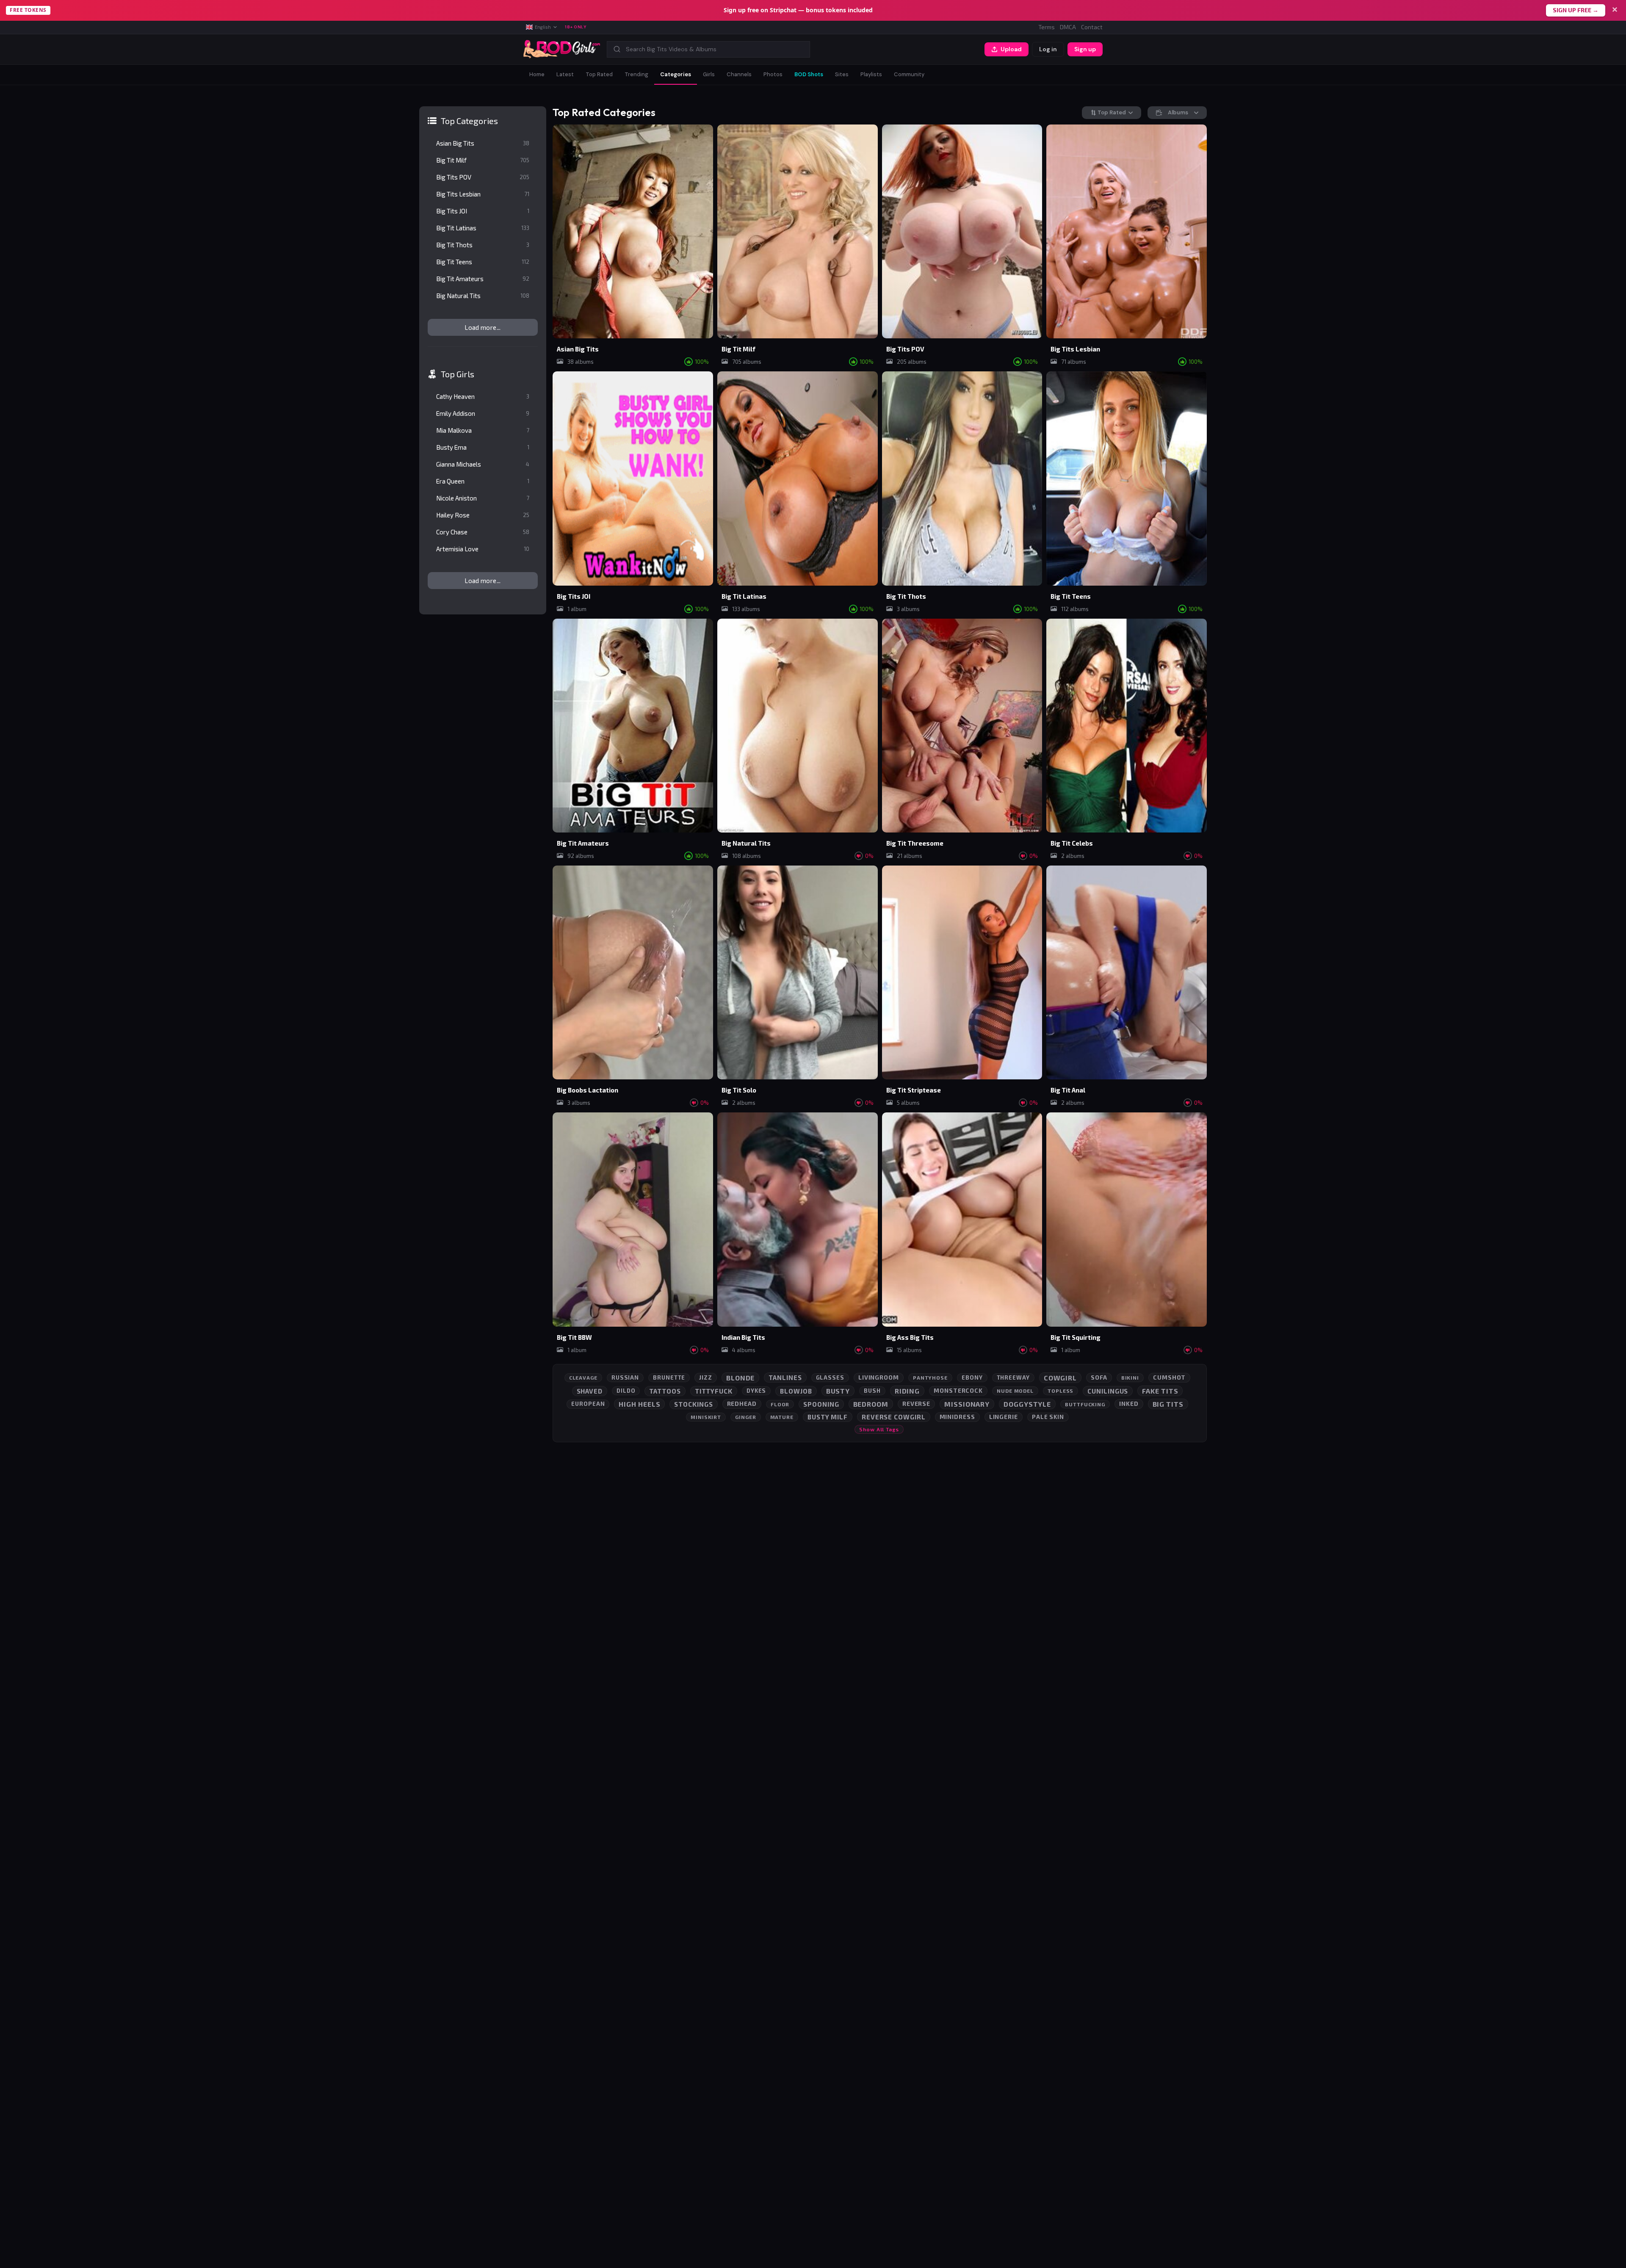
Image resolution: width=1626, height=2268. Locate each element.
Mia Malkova (483, 430)
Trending (636, 74)
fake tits (1160, 1391)
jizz (706, 1377)
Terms (1047, 27)
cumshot (1169, 1377)
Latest (565, 74)
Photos (773, 74)
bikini (1130, 1377)
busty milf (828, 1417)
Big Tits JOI (483, 211)
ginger (745, 1417)
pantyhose (930, 1377)
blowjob (796, 1391)
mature (782, 1417)
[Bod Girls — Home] (562, 49)
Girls (709, 74)
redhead (742, 1404)
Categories (676, 74)
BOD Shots (809, 74)
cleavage (583, 1377)
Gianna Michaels (483, 464)
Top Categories (469, 121)
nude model (1015, 1391)
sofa (1099, 1377)
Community (909, 74)
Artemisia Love (483, 549)
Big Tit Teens (483, 262)
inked (1129, 1404)
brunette (669, 1377)
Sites (842, 74)
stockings (693, 1404)
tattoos (665, 1391)
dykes (756, 1391)
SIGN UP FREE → (1576, 10)
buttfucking (1085, 1404)
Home (537, 74)
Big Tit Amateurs (483, 279)
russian (625, 1377)
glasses (830, 1377)
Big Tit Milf (483, 160)
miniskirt (706, 1417)
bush (872, 1391)
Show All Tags (879, 1429)
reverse (916, 1404)
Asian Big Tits (483, 143)
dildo (626, 1391)
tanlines (785, 1377)
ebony (972, 1377)
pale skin (1048, 1417)
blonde (740, 1378)
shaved (590, 1391)
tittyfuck (714, 1391)
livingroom (879, 1377)
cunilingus (1108, 1391)
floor (780, 1404)
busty (838, 1391)
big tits (1168, 1404)
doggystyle (1027, 1404)
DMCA (1068, 27)
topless (1060, 1391)
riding (907, 1391)
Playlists (871, 74)
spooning (821, 1404)
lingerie (1004, 1417)
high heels (639, 1404)
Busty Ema (483, 447)
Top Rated (599, 74)
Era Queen (483, 481)
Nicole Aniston (483, 498)
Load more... (483, 327)
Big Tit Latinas (483, 228)
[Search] (617, 49)
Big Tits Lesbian (483, 194)
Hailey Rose (483, 515)
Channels (739, 74)
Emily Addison (483, 413)
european (588, 1404)
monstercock (958, 1390)
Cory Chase (483, 532)
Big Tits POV (483, 177)
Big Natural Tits (483, 296)
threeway (1013, 1377)
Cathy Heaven (483, 396)
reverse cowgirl (894, 1417)
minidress (957, 1417)
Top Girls (458, 374)
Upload (1011, 49)
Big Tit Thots (483, 245)
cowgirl (1060, 1378)
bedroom (871, 1404)
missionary (967, 1404)
